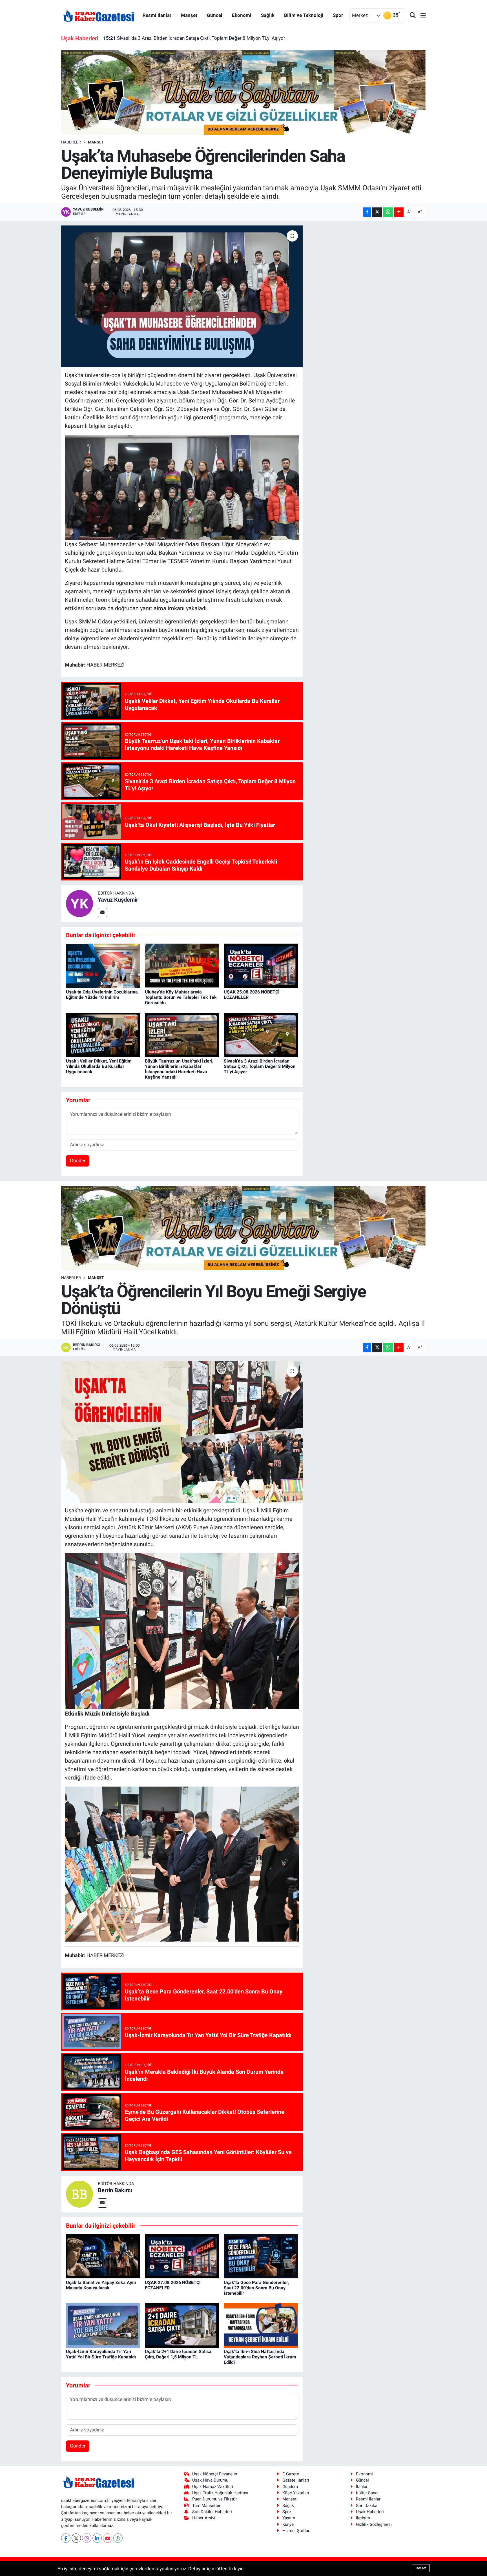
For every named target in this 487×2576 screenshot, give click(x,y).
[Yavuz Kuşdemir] (79, 903)
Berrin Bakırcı (115, 2190)
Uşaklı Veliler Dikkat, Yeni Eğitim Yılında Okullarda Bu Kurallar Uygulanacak (99, 1066)
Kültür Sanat (367, 2493)
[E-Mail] (102, 912)
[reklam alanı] (244, 92)
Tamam (421, 2568)
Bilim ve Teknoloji (304, 15)
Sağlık (268, 15)
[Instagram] (87, 2538)
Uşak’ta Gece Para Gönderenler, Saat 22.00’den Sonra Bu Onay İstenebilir (256, 2288)
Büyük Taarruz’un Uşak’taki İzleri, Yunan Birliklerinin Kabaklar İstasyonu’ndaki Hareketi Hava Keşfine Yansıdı (179, 1069)
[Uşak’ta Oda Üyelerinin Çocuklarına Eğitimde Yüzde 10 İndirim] (103, 965)
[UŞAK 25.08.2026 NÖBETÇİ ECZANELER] (261, 965)
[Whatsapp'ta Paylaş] (388, 212)
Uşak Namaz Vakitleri (213, 2487)
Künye (288, 2524)
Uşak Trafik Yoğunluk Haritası (220, 2493)
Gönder (78, 1161)
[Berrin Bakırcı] (79, 2194)
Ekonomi (242, 15)
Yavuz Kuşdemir (118, 900)
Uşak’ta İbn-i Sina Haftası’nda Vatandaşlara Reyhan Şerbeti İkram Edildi (260, 2357)
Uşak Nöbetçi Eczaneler (215, 2474)
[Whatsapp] (118, 2538)
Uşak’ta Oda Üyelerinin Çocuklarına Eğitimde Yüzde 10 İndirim (102, 995)
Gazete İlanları (296, 2480)
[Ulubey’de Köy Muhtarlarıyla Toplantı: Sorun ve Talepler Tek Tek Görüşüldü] (182, 965)
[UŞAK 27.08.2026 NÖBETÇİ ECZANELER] (182, 2256)
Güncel (215, 15)
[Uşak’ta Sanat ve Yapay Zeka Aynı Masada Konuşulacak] (103, 2256)
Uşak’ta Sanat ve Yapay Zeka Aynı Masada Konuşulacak (101, 2285)
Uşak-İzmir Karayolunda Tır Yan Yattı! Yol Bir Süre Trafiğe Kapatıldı (101, 2354)
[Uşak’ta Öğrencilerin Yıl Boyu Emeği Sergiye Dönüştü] (182, 1432)
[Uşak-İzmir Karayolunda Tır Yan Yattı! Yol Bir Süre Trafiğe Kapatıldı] (103, 2325)
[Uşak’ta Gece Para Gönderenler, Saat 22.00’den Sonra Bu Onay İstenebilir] (261, 2256)
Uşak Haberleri (370, 2512)
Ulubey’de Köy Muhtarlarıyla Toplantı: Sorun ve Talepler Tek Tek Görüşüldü (181, 997)
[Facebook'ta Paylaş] (367, 212)
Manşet (189, 15)
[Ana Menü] (421, 16)
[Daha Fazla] (399, 212)
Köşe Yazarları (296, 2493)
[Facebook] (66, 2538)
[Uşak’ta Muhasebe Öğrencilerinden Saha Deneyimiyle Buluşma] (182, 296)
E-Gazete (291, 2474)
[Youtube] (108, 2538)
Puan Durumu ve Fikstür (214, 2499)
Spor (338, 15)
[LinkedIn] (97, 2538)
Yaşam (289, 2518)
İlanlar (362, 2487)
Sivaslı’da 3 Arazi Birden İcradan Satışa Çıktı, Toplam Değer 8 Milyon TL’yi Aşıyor (260, 1066)
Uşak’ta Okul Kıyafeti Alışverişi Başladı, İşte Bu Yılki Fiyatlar (172, 38)
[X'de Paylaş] (377, 212)
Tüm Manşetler (206, 2506)
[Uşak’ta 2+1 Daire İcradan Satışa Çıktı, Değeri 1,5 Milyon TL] (182, 2325)
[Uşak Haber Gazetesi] (99, 15)
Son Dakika (367, 2506)
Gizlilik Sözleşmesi (374, 2524)
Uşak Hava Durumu (210, 2480)
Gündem (290, 2487)
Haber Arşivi (204, 2518)
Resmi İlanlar (157, 15)
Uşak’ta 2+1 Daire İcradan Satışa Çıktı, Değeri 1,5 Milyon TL (178, 2354)
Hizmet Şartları (296, 2531)
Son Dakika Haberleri (212, 2512)
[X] (76, 2538)
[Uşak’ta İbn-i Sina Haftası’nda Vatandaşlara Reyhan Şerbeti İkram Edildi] (261, 2325)
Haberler (71, 142)
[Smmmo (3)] (182, 487)
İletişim (363, 2518)
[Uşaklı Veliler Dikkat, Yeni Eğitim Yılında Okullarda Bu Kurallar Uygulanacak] (103, 1034)
